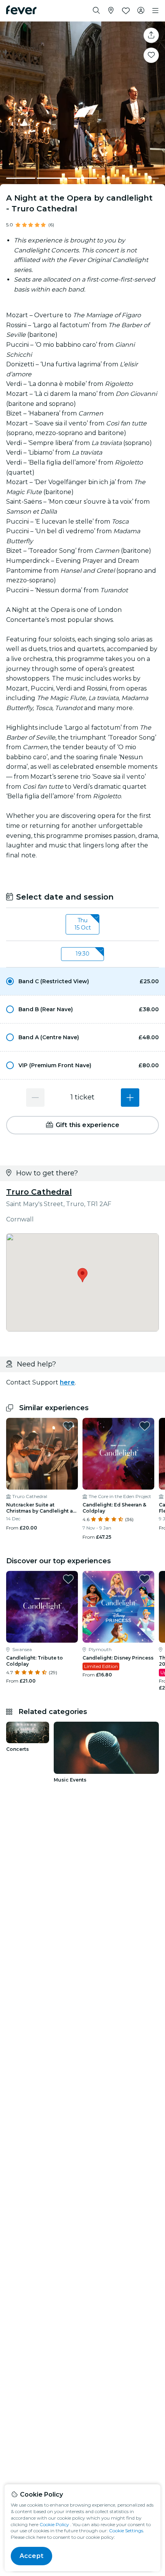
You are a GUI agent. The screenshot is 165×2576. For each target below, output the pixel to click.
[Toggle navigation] (155, 11)
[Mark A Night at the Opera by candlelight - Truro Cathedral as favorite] (151, 55)
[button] (82, 981)
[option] (82, 981)
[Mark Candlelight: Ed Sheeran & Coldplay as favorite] (145, 1426)
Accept (31, 2556)
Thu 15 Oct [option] (83, 924)
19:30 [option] (82, 954)
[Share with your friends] (151, 35)
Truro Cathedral (39, 1192)
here (67, 1382)
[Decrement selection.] (35, 1098)
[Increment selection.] (130, 1098)
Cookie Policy (54, 2524)
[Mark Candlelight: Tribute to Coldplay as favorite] (68, 1579)
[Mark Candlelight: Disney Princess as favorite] (145, 1579)
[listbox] (82, 925)
